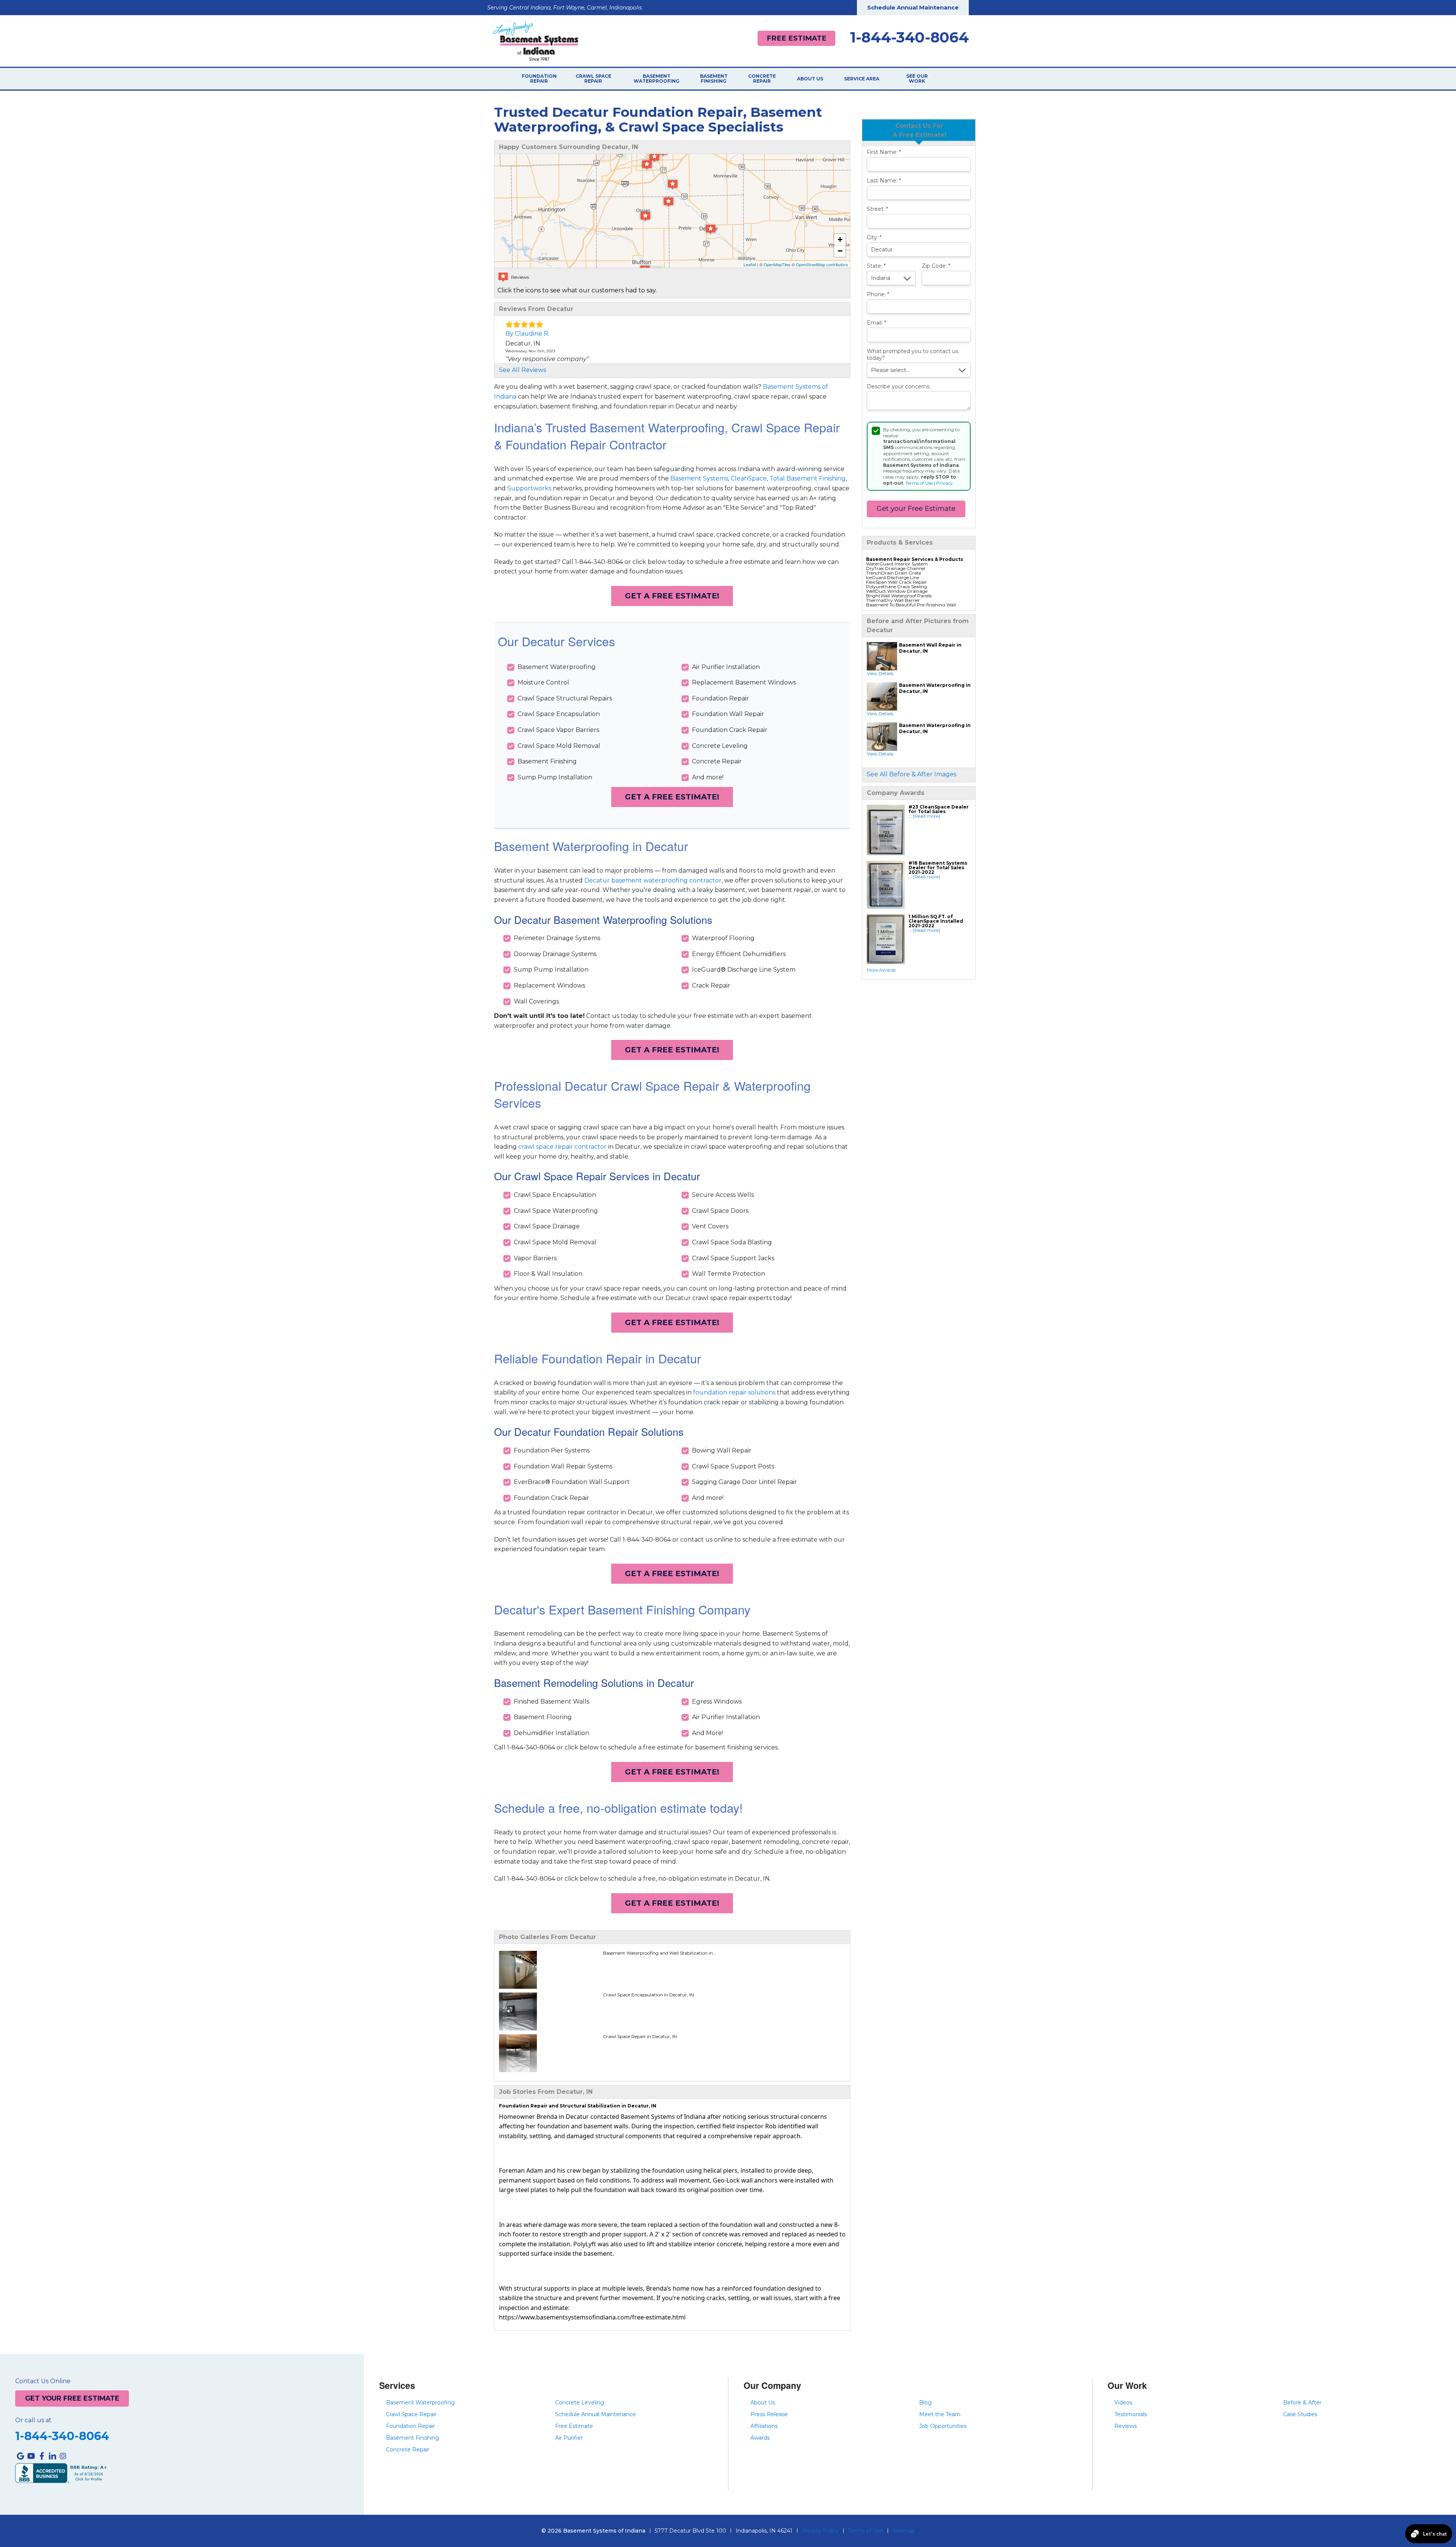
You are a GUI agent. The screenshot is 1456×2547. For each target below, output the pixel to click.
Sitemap (904, 2531)
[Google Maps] (20, 2456)
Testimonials (1131, 2414)
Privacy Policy (820, 2531)
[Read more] (926, 816)
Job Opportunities (943, 2426)
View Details (880, 673)
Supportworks (529, 488)
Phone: (878, 294)
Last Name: (884, 181)
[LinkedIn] (52, 2456)
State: (876, 266)
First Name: (884, 152)
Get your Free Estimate (916, 509)
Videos (1123, 2403)
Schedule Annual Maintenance (913, 7)
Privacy (945, 483)
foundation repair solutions (734, 1392)
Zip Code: (936, 266)
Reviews (1126, 2426)
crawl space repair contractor (562, 1147)
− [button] (840, 251)
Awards (760, 2438)
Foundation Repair (539, 79)
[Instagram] (63, 2456)
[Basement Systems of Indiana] (536, 40)
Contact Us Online (43, 2381)
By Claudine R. (527, 334)
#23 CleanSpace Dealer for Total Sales (939, 809)
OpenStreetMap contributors (822, 264)
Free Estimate (797, 38)
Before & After (1302, 2403)
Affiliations (764, 2426)
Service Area (862, 79)
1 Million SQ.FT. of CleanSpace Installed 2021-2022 (936, 921)
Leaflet (750, 264)
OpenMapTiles (777, 264)
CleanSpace (749, 478)
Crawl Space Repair (593, 79)
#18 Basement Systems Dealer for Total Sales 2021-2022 (938, 868)
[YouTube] (31, 2456)
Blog (925, 2403)
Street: (877, 209)
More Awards (881, 970)
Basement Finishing (714, 79)
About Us (810, 79)
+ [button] (840, 239)
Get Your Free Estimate (72, 2398)
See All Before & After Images (912, 774)
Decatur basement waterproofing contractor (653, 880)
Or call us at (33, 2420)
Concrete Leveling (580, 2403)
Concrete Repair (762, 79)
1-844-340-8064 (909, 38)
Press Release (769, 2414)
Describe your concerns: (899, 387)
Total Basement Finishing (807, 478)
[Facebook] (42, 2456)
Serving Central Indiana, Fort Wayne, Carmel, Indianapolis (565, 8)
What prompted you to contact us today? (912, 355)
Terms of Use (919, 483)
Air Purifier (569, 2438)
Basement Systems (699, 478)
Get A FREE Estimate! (672, 596)
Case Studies (1300, 2414)
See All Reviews (522, 370)
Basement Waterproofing (657, 79)
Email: (876, 323)
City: (874, 238)
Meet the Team (940, 2414)
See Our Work (917, 79)
